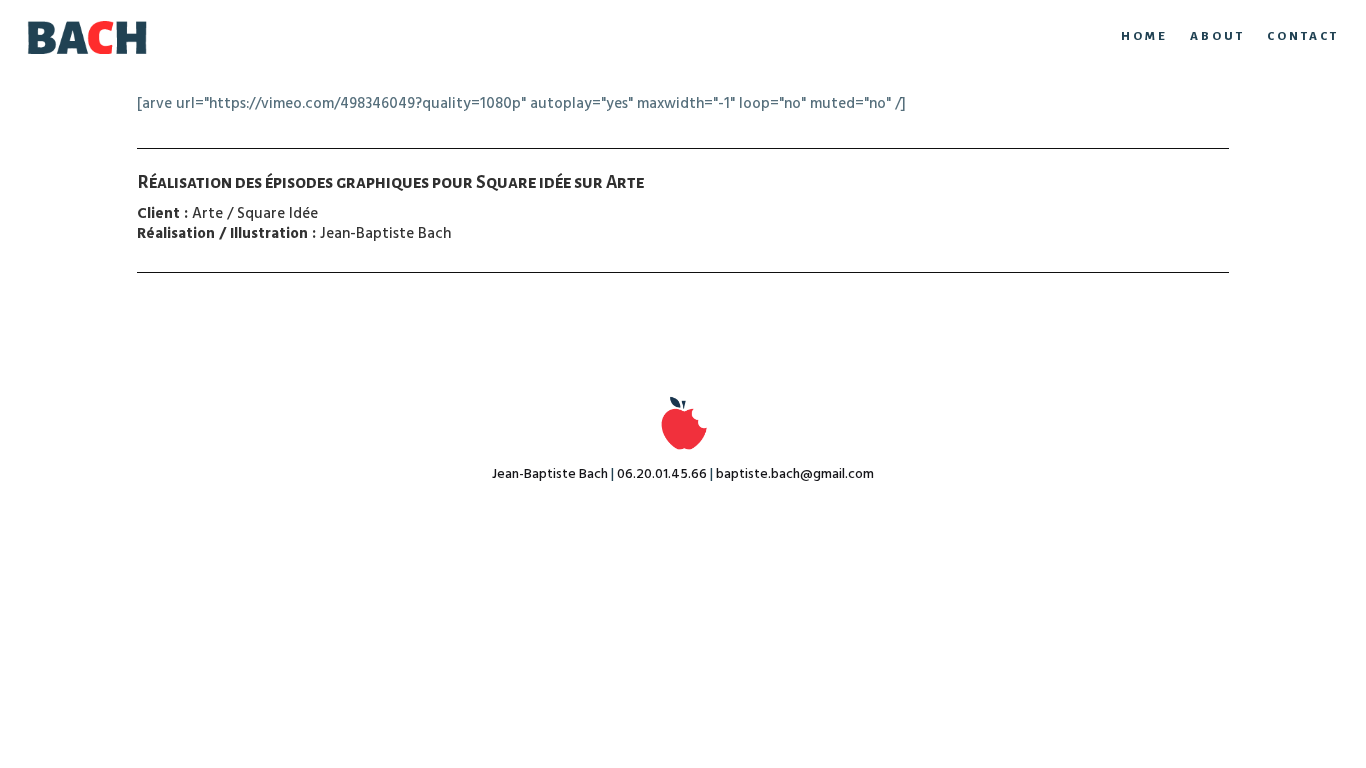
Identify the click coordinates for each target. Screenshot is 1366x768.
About (1217, 36)
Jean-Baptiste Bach (550, 474)
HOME (1144, 36)
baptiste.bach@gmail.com (795, 474)
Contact (1303, 36)
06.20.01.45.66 (662, 474)
